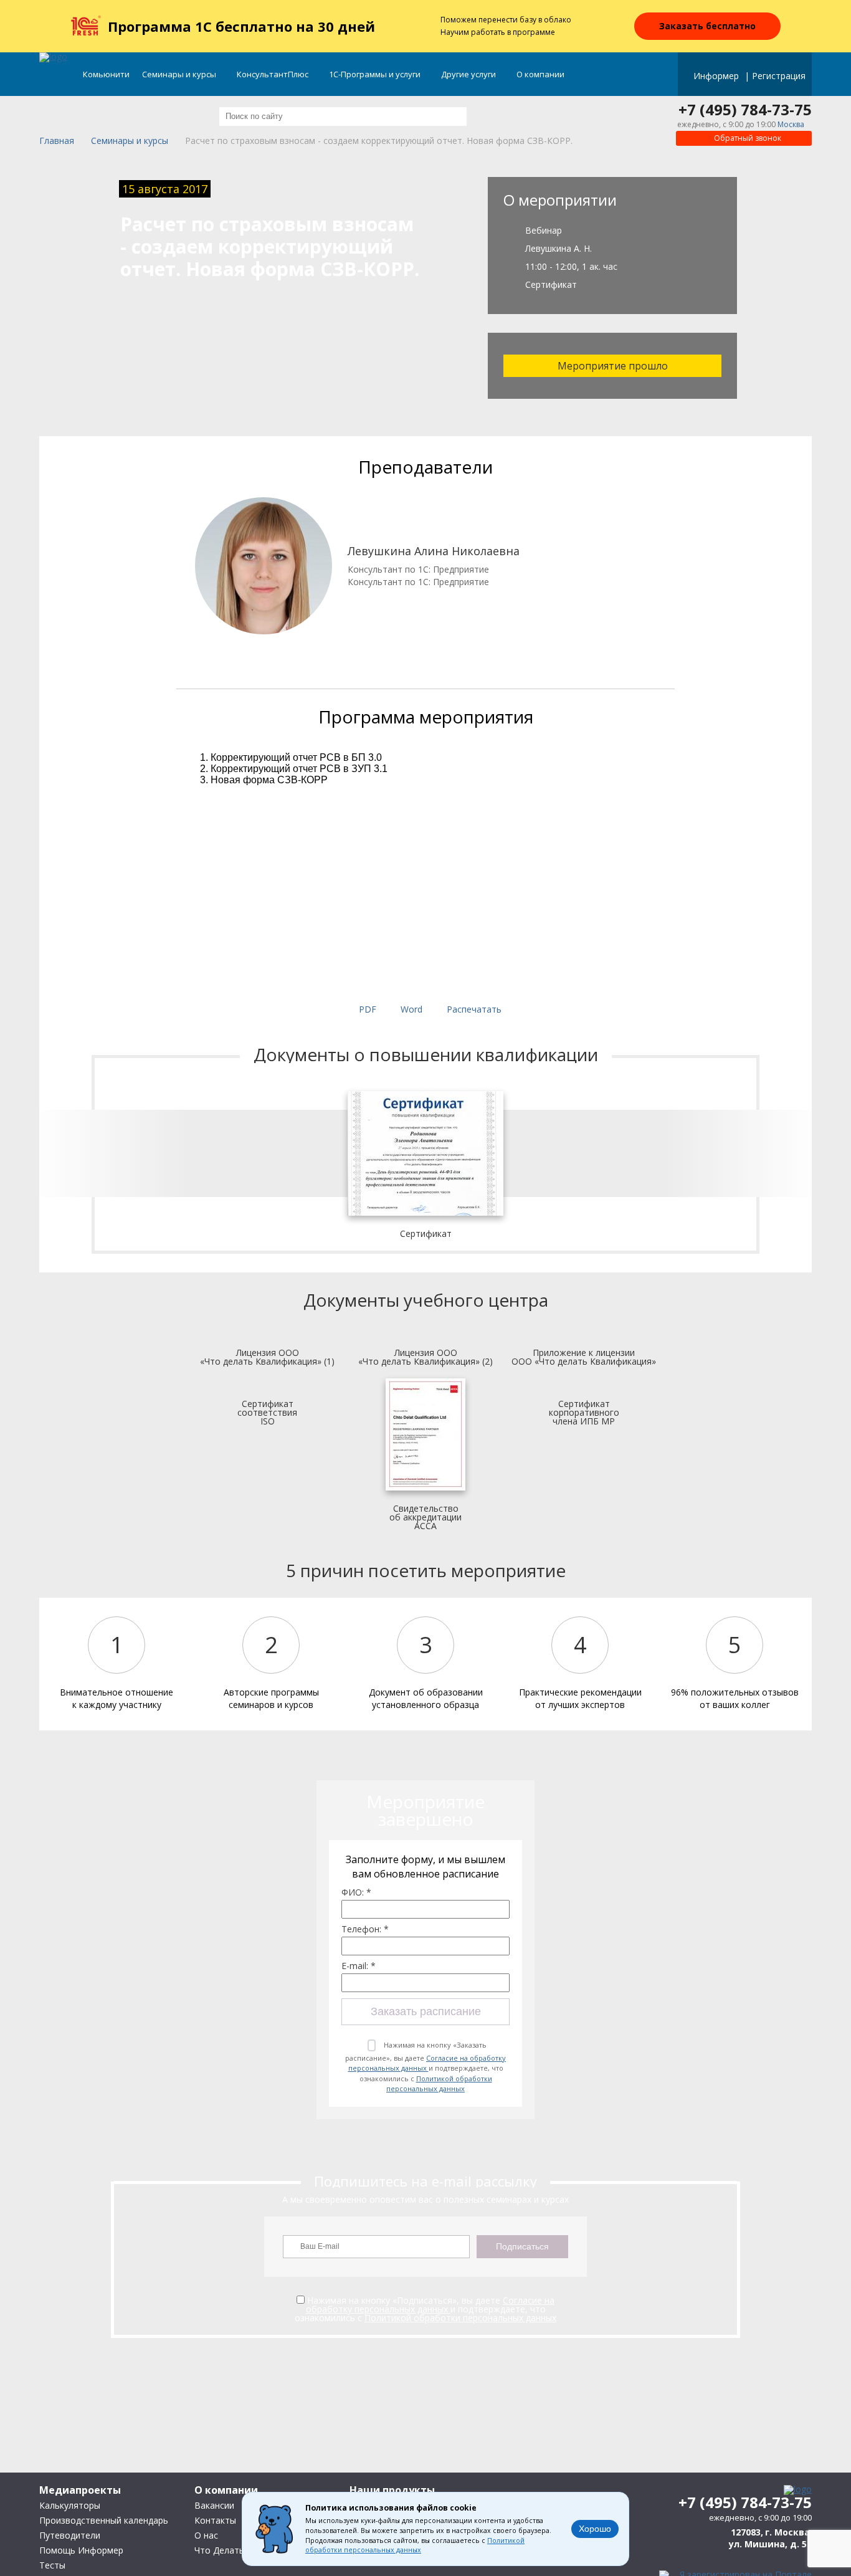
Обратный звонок (747, 138)
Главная (57, 141)
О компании (541, 74)
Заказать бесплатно (707, 26)
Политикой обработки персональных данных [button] (415, 2545)
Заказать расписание (426, 2011)
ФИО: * (356, 1892)
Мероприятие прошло (613, 366)
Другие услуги (469, 74)
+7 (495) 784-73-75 (745, 110)
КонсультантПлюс (273, 74)
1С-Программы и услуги (376, 74)
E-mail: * (359, 1966)
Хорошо (595, 2529)
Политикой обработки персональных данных (439, 2084)
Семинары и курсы (180, 74)
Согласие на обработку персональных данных (427, 2063)
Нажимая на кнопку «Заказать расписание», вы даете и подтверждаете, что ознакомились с (425, 2067)
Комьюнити (106, 74)
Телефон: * (365, 1929)
